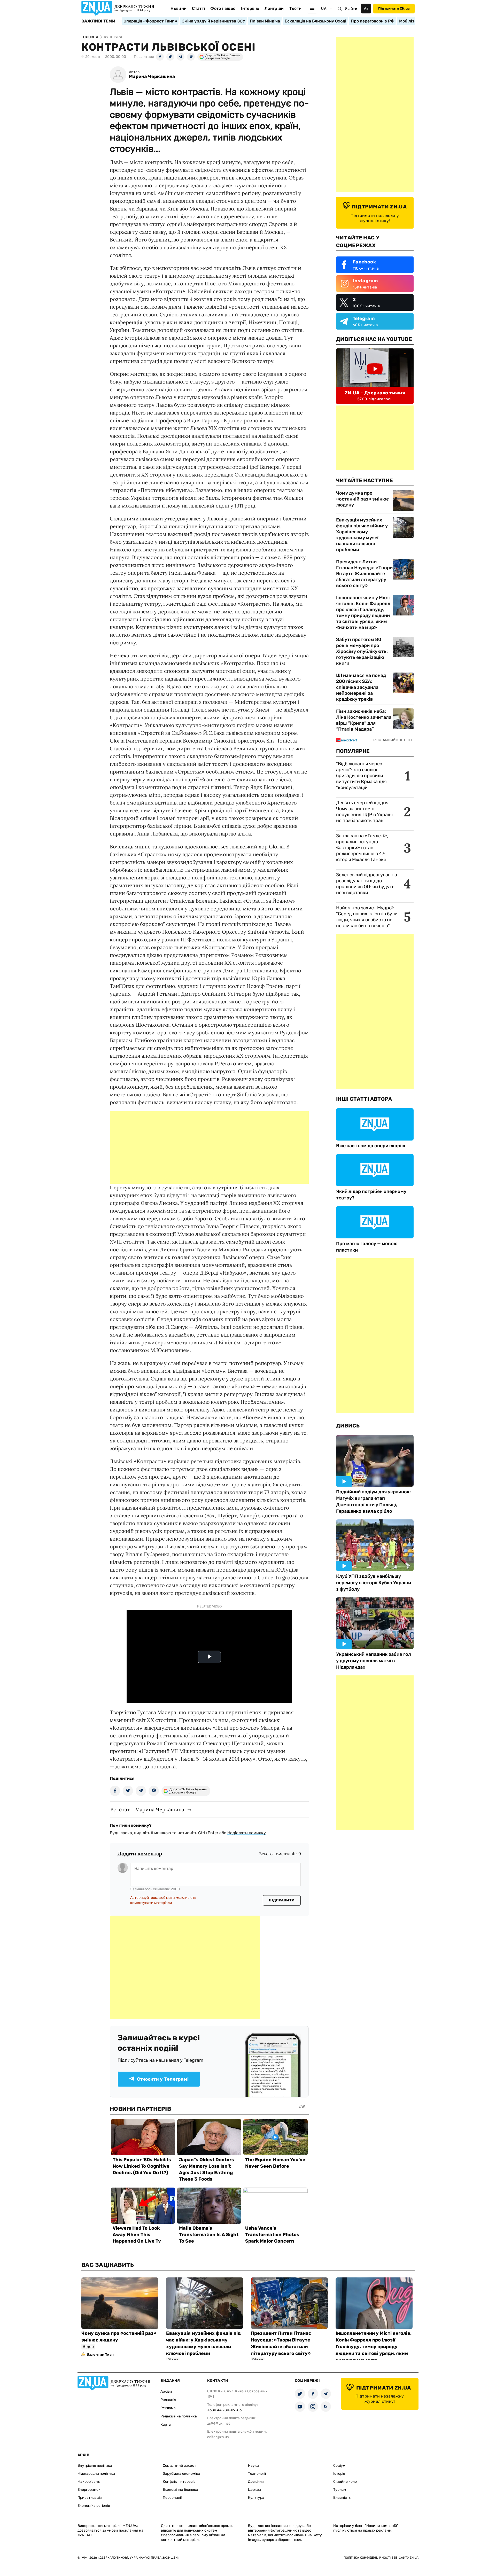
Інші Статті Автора (364, 1099)
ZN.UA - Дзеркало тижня (375, 393)
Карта (166, 2425)
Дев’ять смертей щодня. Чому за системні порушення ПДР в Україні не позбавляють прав (364, 812)
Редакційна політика (179, 2416)
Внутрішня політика (95, 2466)
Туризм (340, 2490)
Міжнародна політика (96, 2474)
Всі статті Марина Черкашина (147, 1809)
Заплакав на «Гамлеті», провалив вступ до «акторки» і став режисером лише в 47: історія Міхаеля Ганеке (362, 848)
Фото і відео (223, 8)
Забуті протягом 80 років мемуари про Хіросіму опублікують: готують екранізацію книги (362, 651)
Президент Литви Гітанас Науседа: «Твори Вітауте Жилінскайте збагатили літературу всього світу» (364, 574)
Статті (198, 8)
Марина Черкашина (152, 77)
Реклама (168, 2408)
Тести (296, 8)
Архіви (166, 2391)
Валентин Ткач (100, 2355)
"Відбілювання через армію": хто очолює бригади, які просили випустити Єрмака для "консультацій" (361, 776)
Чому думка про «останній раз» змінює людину (362, 499)
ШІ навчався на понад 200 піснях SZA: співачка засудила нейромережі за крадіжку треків (361, 687)
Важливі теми (98, 21)
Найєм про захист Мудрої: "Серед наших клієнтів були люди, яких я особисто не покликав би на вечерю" (367, 917)
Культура (256, 2498)
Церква (254, 2490)
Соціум (339, 2466)
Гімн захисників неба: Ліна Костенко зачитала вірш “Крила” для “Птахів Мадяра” (364, 720)
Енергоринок (89, 2490)
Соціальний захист (179, 2466)
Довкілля (256, 2482)
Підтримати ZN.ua (394, 8)
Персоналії (172, 2498)
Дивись (348, 1426)
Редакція (168, 2400)
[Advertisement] (209, 1148)
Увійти (351, 9)
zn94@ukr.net (219, 2423)
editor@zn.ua (218, 2437)
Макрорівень (89, 2482)
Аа (366, 8)
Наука (253, 2466)
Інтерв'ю (250, 8)
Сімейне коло (345, 2482)
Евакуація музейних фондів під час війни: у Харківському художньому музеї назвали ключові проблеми (362, 535)
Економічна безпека (180, 2490)
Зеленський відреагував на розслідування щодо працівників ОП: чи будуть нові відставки (367, 884)
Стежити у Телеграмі (163, 2079)
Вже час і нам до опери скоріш (371, 1146)
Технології (257, 2474)
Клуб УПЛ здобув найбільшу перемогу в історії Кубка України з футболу (374, 1583)
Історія (339, 2474)
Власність (342, 2498)
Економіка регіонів (94, 2506)
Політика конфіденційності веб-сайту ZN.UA (381, 2558)
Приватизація (90, 2498)
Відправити (282, 1900)
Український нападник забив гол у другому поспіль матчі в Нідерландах (374, 1661)
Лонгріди (274, 8)
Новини (179, 8)
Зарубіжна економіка (181, 2474)
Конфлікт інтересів (179, 2482)
